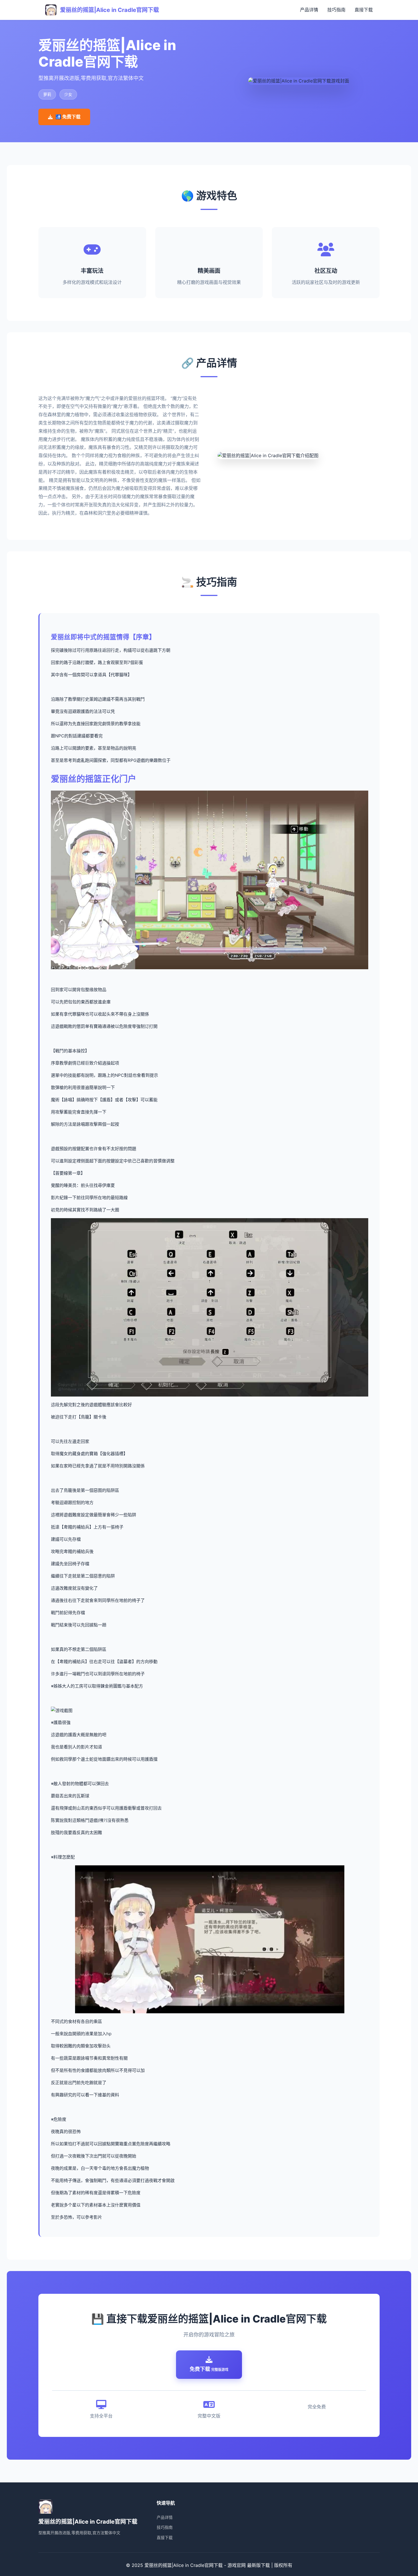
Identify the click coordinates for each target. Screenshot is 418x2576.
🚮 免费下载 (68, 117)
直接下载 (364, 10)
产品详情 (309, 10)
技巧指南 (336, 10)
